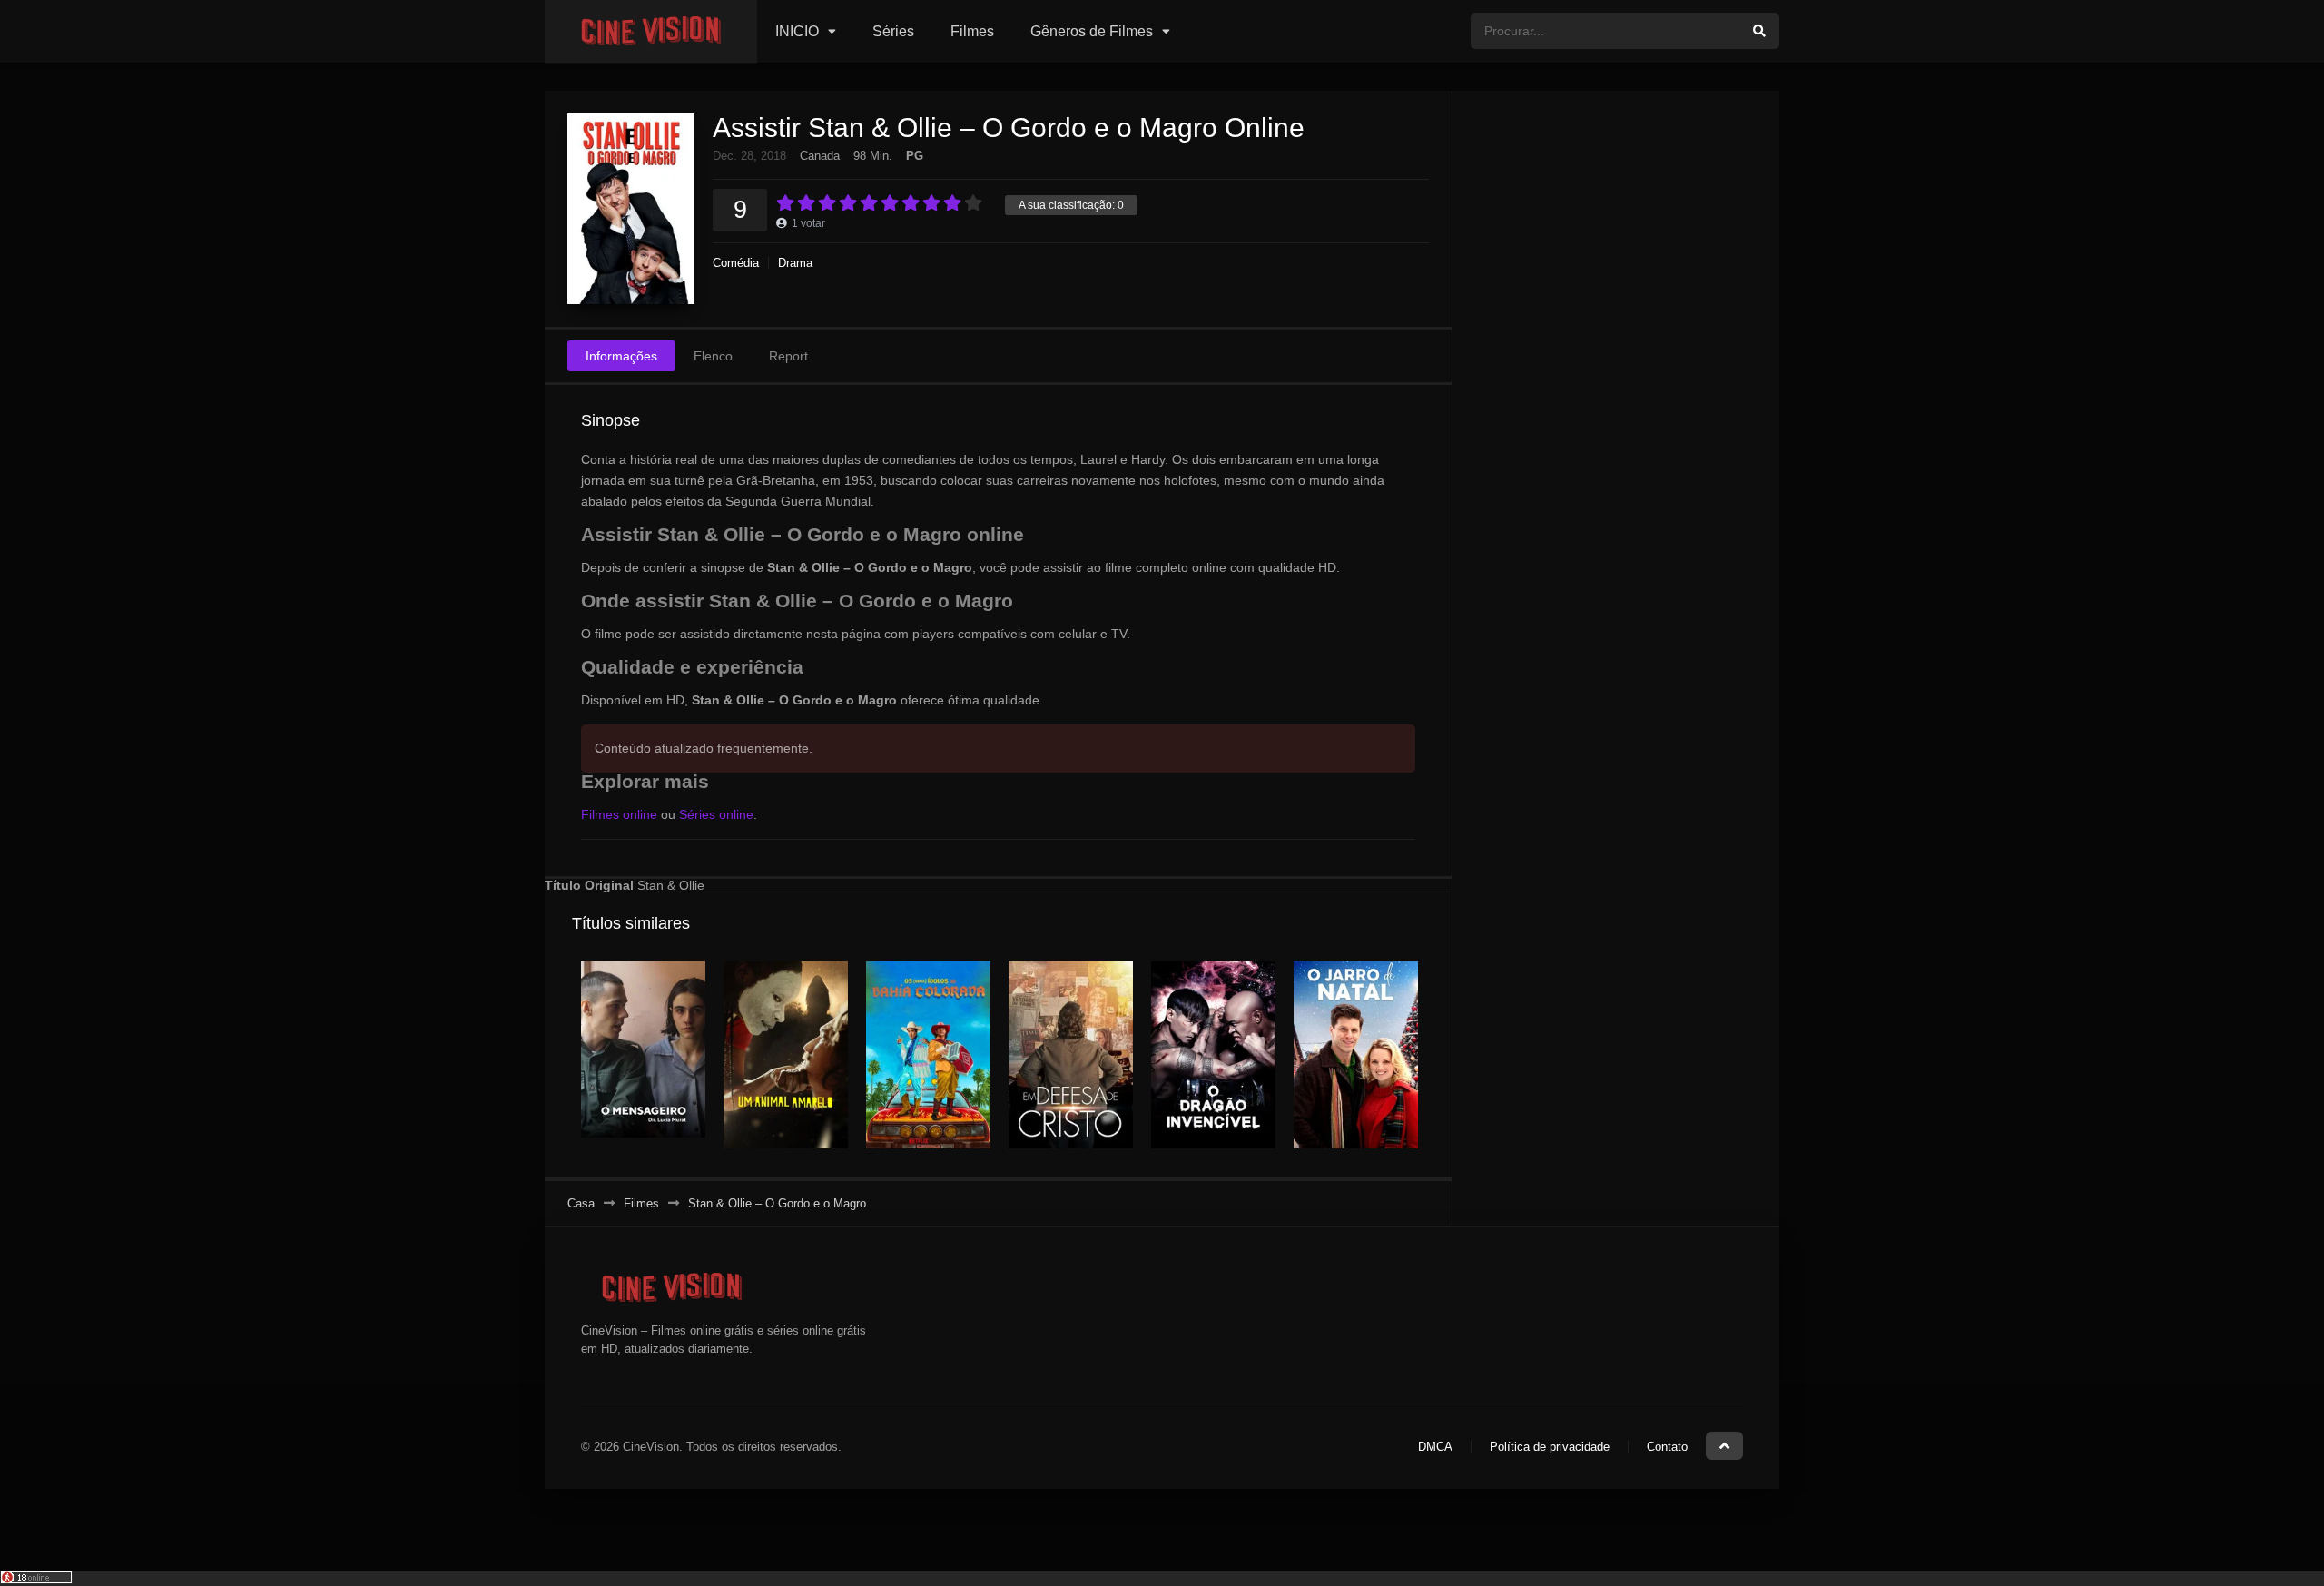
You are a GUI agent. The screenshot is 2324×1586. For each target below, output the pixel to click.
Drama (795, 263)
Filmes (972, 31)
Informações (621, 356)
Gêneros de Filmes (1092, 31)
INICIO (797, 31)
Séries (893, 31)
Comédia (736, 263)
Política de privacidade (1550, 1447)
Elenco (713, 356)
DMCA (1435, 1447)
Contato (1667, 1447)
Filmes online (619, 814)
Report (788, 356)
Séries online (716, 814)
